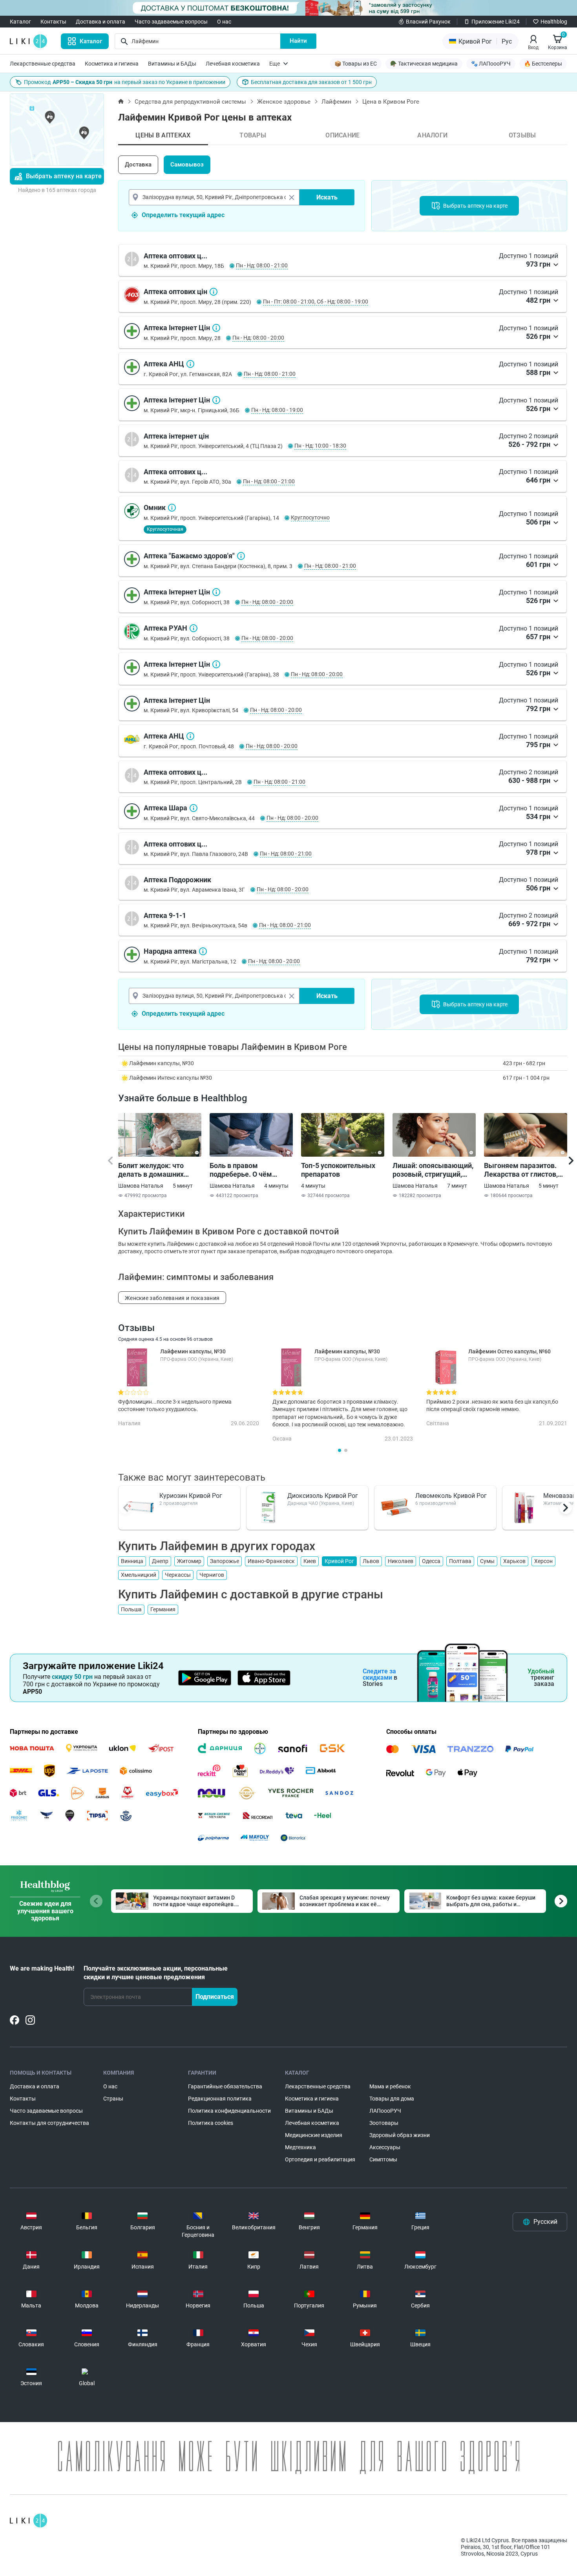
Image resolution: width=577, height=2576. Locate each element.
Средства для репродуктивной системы (190, 102)
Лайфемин (336, 102)
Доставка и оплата (100, 22)
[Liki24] (28, 2521)
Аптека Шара (194, 808)
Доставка (138, 165)
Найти (298, 41)
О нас (224, 22)
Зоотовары (384, 2123)
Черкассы (178, 1575)
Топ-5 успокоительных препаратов (338, 1170)
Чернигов (212, 1575)
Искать (327, 197)
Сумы (487, 1561)
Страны (113, 2099)
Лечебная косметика (233, 64)
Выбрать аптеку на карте (64, 176)
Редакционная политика (220, 2099)
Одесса (431, 1561)
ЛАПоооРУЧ (385, 2111)
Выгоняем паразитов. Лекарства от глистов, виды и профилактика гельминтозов (521, 1170)
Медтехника (300, 2147)
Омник (172, 508)
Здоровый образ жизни (400, 2135)
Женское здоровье (284, 102)
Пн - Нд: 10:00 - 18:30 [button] (320, 446)
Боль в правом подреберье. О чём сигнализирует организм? (241, 1170)
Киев (310, 1561)
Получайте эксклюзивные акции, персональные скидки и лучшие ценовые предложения (156, 1973)
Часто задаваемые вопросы (171, 22)
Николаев (401, 1561)
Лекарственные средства (43, 64)
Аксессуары (385, 2147)
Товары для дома (392, 2099)
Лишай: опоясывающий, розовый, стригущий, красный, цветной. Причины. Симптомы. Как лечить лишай (433, 1170)
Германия (163, 1609)
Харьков (514, 1561)
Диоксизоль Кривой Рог (323, 1496)
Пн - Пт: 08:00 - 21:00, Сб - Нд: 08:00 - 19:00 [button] (316, 302)
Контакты (53, 22)
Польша (131, 1609)
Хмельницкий (139, 1575)
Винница (132, 1561)
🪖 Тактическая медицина (424, 64)
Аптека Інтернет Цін (216, 328)
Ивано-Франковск (271, 1561)
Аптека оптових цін (214, 292)
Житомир (189, 1561)
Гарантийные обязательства (225, 2086)
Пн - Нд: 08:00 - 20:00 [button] (258, 338)
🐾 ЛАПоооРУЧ (491, 64)
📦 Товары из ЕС (356, 64)
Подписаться (215, 1997)
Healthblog (554, 22)
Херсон (543, 1561)
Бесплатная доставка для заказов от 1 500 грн (311, 82)
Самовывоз (187, 165)
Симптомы (383, 2159)
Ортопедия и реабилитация (320, 2159)
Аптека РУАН (194, 628)
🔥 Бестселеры (543, 64)
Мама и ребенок (390, 2086)
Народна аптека (203, 951)
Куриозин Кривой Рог (191, 1496)
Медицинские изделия (314, 2135)
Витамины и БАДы (172, 64)
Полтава (460, 1561)
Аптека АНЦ (190, 364)
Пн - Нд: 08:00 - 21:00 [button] (262, 265)
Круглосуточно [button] (310, 517)
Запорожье (225, 1561)
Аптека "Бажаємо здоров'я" (241, 556)
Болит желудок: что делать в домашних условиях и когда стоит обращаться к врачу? (156, 1170)
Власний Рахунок (428, 22)
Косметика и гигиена (112, 64)
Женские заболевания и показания (172, 1298)
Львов (371, 1561)
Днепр (160, 1561)
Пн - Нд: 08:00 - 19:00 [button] (277, 410)
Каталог (20, 22)
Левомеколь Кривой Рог (451, 1496)
